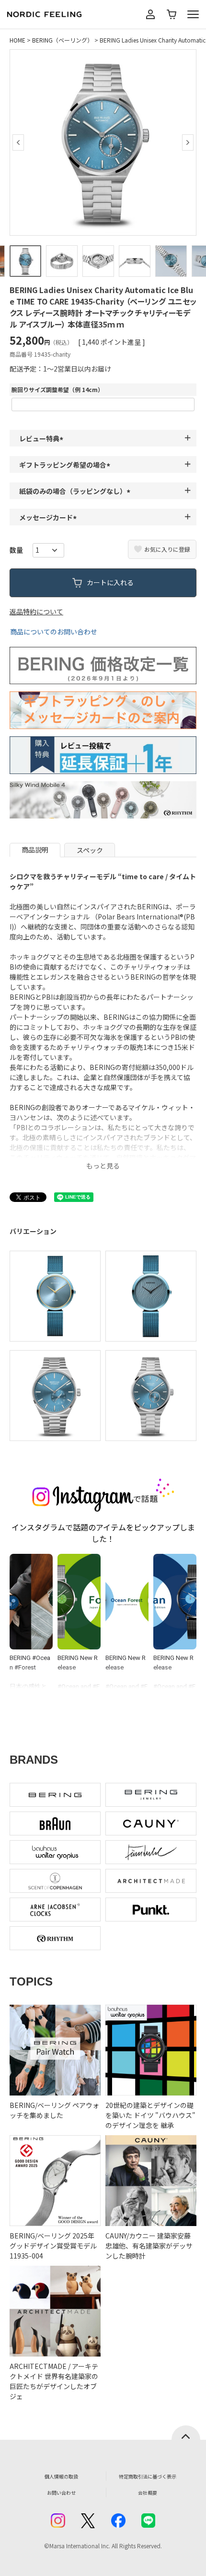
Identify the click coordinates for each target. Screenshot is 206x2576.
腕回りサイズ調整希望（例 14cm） (57, 389)
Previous (18, 142)
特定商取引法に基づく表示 (148, 2476)
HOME (17, 40)
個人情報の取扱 (61, 2476)
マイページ (150, 14)
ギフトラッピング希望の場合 (66, 465)
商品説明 (35, 850)
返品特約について (36, 611)
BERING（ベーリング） (63, 40)
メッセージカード (49, 517)
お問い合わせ (61, 2493)
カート (172, 14)
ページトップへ (186, 2433)
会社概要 (148, 2493)
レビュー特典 (43, 438)
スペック (90, 850)
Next (188, 142)
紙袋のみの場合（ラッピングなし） (76, 491)
